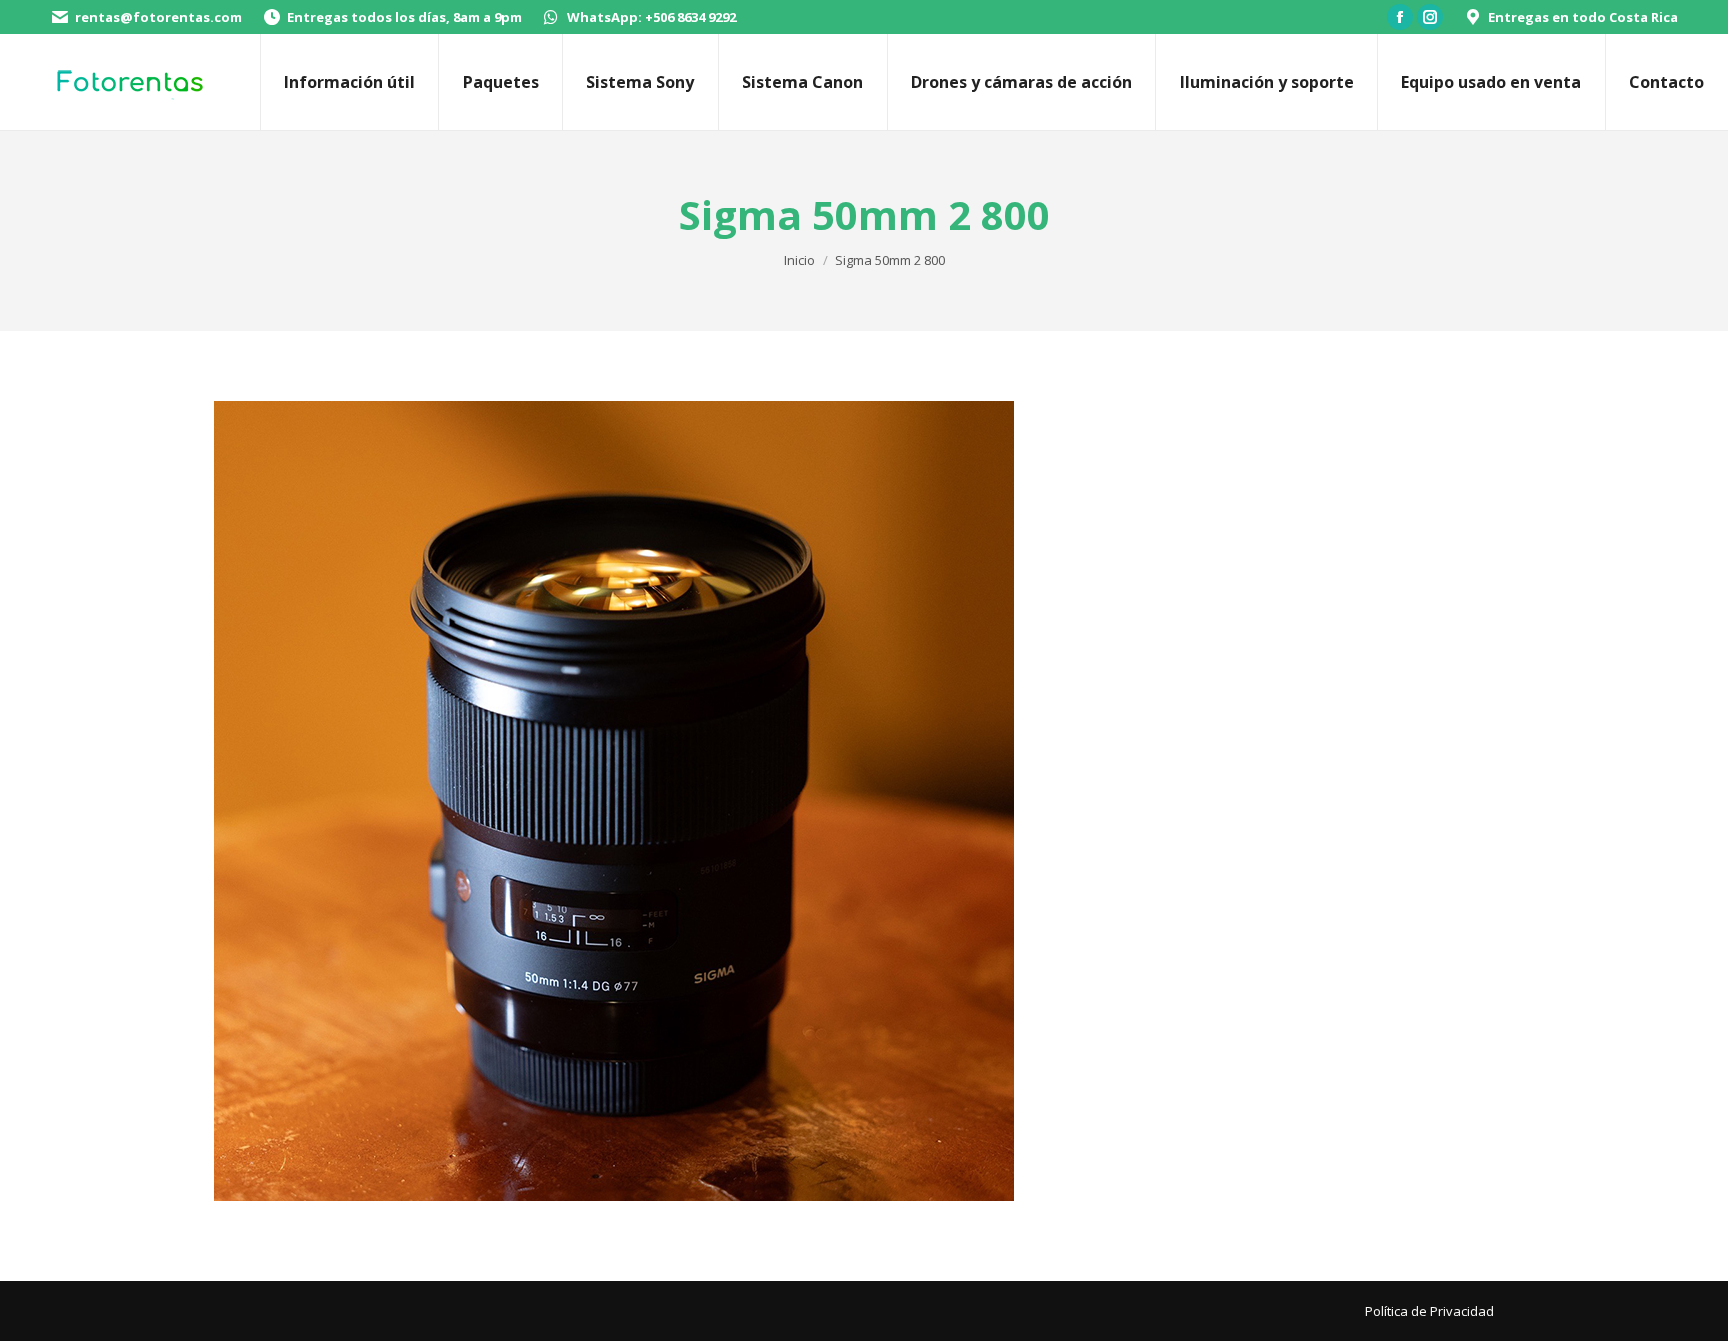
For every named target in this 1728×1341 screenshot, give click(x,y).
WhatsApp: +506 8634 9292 (651, 17)
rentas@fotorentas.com (158, 17)
